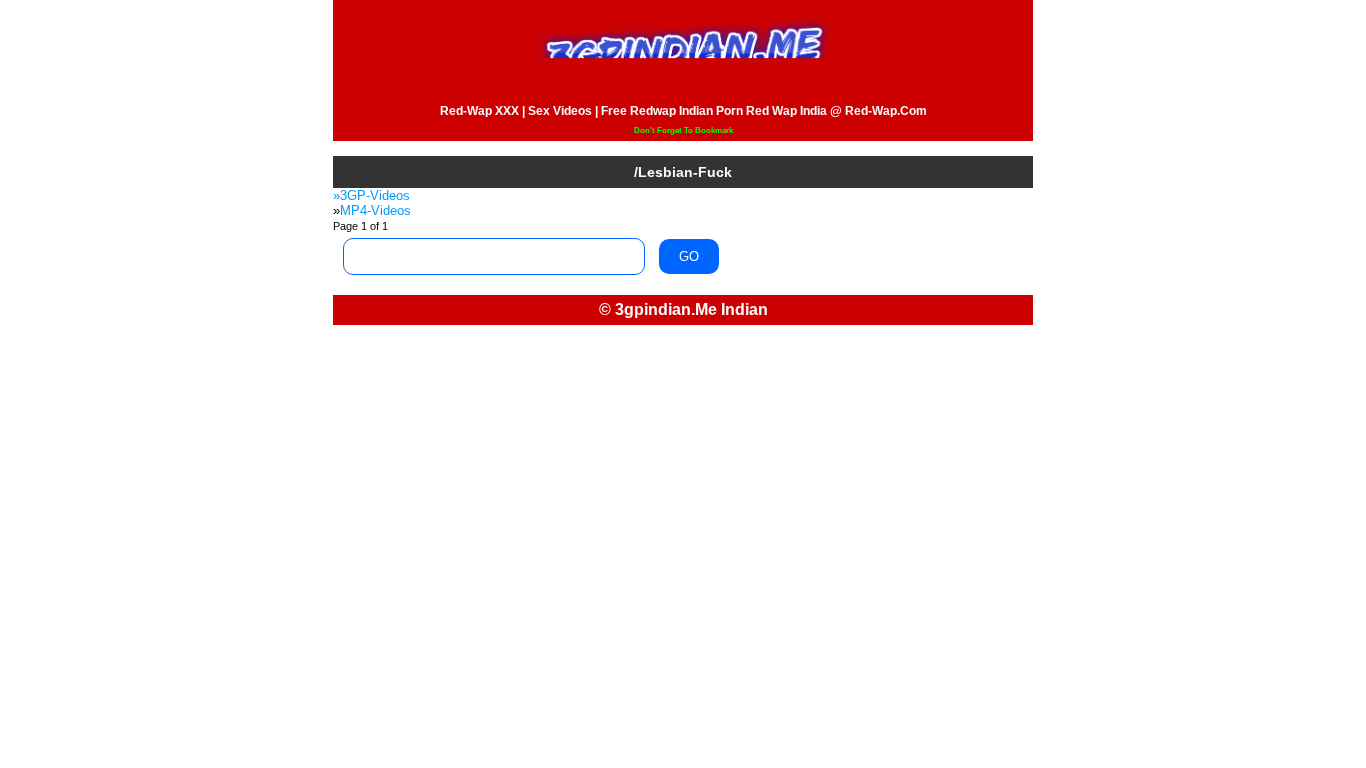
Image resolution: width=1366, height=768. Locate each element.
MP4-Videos (375, 210)
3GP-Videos (375, 195)
